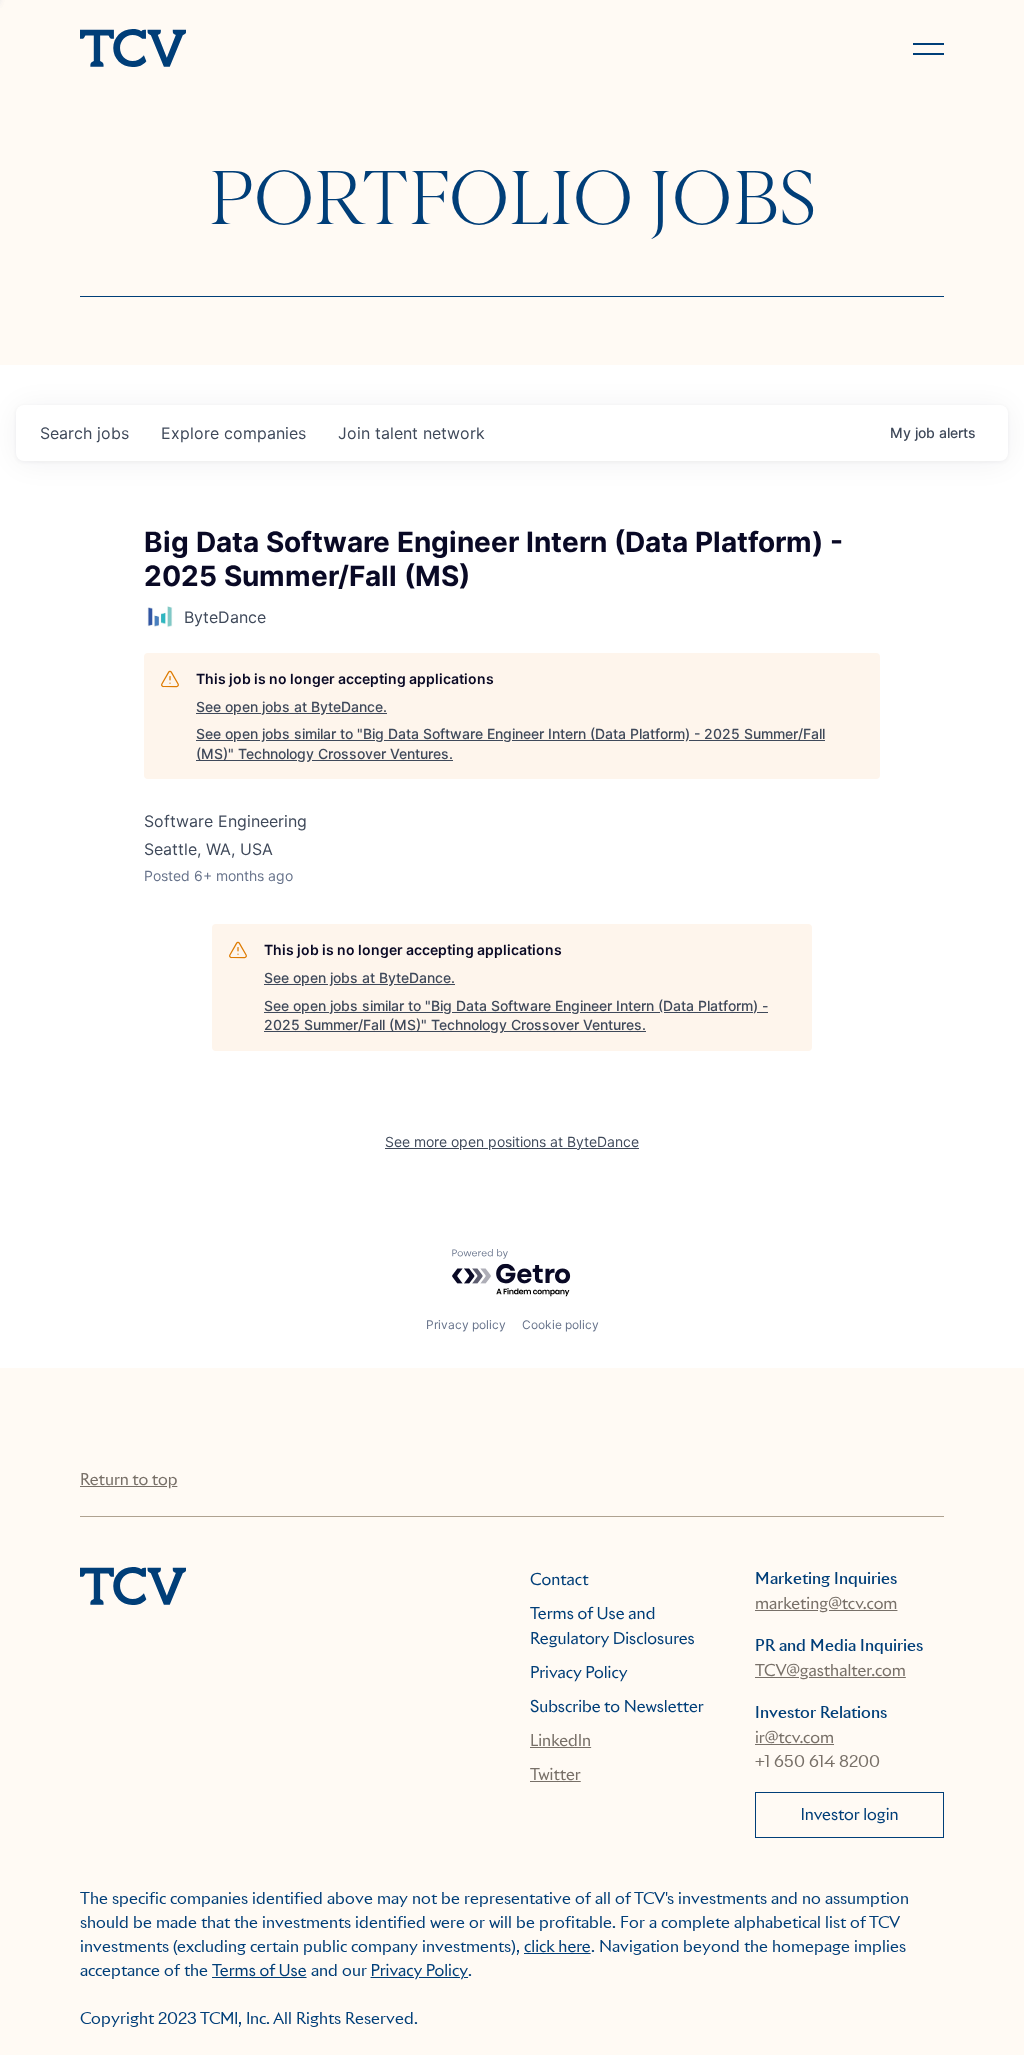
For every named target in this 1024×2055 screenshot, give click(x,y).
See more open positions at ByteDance (512, 1141)
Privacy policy (466, 1324)
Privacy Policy (579, 1672)
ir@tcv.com (794, 1737)
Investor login (849, 1814)
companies (233, 433)
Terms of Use (259, 1970)
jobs (84, 433)
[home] (287, 50)
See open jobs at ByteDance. (291, 706)
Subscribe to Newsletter (617, 1706)
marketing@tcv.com (826, 1603)
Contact (559, 1579)
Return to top (128, 1479)
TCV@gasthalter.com (830, 1670)
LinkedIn (560, 1740)
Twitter (555, 1774)
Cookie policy (560, 1324)
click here (557, 1946)
